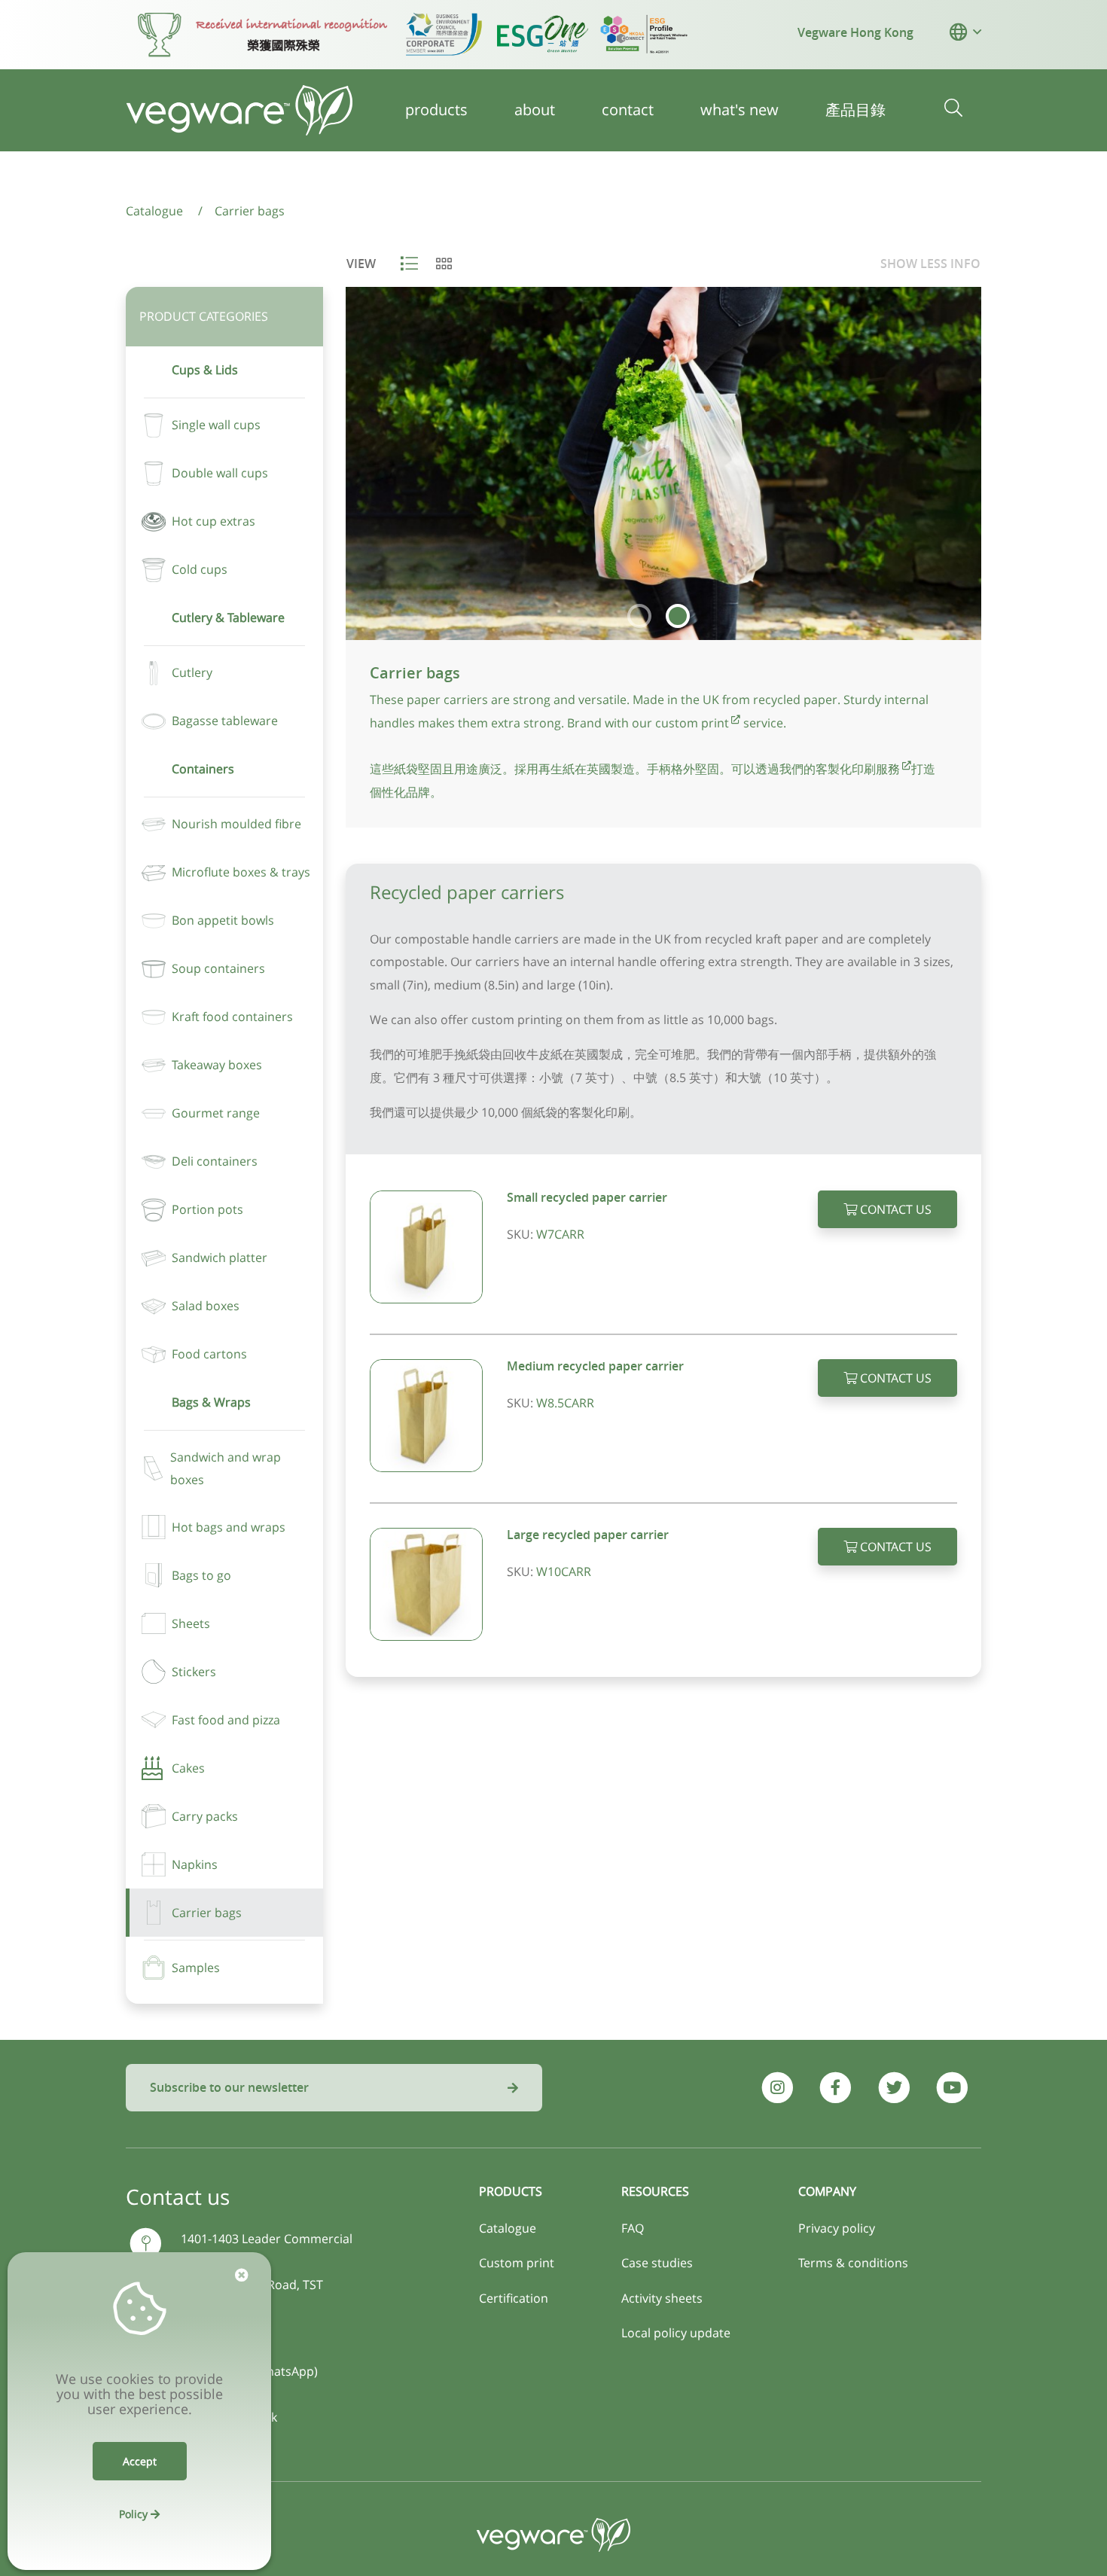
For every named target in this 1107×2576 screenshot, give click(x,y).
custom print (692, 723)
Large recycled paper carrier (588, 1535)
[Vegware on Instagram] (778, 2088)
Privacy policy (837, 2228)
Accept (140, 2461)
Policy (135, 2514)
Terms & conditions (853, 2263)
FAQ (633, 2228)
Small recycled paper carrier (587, 1197)
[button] (958, 32)
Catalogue (508, 2228)
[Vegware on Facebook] (836, 2088)
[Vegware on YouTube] (952, 2088)
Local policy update (676, 2333)
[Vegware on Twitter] (894, 2088)
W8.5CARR (565, 1403)
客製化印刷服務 (858, 769)
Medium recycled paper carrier (595, 1366)
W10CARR (564, 1572)
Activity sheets (662, 2298)
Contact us (894, 1209)
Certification (514, 2298)
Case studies (657, 2263)
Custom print (517, 2263)
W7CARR (560, 1234)
